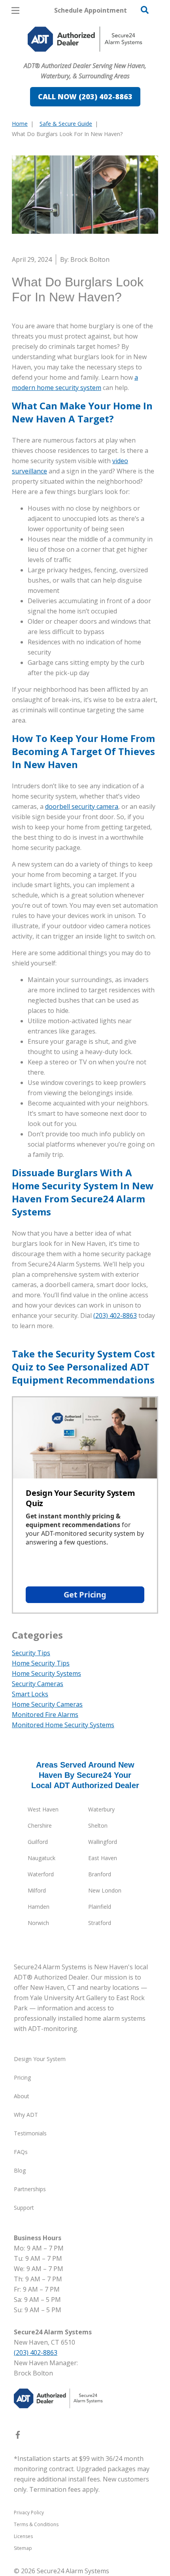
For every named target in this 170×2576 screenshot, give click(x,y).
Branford (100, 1874)
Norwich (38, 1923)
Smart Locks (30, 1694)
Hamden (39, 1907)
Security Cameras (38, 1684)
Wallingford (103, 1842)
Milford (37, 1890)
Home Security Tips (41, 1663)
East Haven (103, 1858)
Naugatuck (42, 1858)
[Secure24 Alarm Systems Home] (85, 39)
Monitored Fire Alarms (45, 1715)
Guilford (38, 1842)
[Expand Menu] (84, 55)
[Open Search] (145, 10)
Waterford (41, 1874)
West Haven (43, 1809)
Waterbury (101, 1809)
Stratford (100, 1923)
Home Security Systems (46, 1673)
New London (105, 1890)
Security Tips (31, 1653)
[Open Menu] (15, 10)
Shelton (98, 1826)
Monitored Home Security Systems (63, 1725)
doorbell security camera (82, 806)
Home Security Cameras (47, 1704)
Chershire (40, 1826)
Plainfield (100, 1907)
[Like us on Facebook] (18, 2436)
